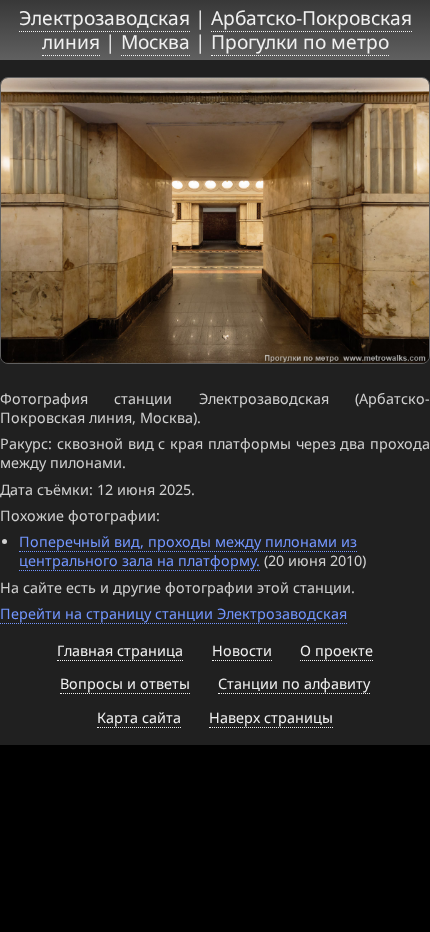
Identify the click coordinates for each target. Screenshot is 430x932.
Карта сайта (139, 717)
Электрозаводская (104, 17)
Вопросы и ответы (125, 683)
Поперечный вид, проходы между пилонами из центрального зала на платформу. (188, 551)
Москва (155, 41)
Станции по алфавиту (294, 683)
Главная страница (120, 650)
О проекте (336, 650)
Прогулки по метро (300, 41)
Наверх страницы (271, 717)
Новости (242, 650)
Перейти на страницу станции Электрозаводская (173, 613)
